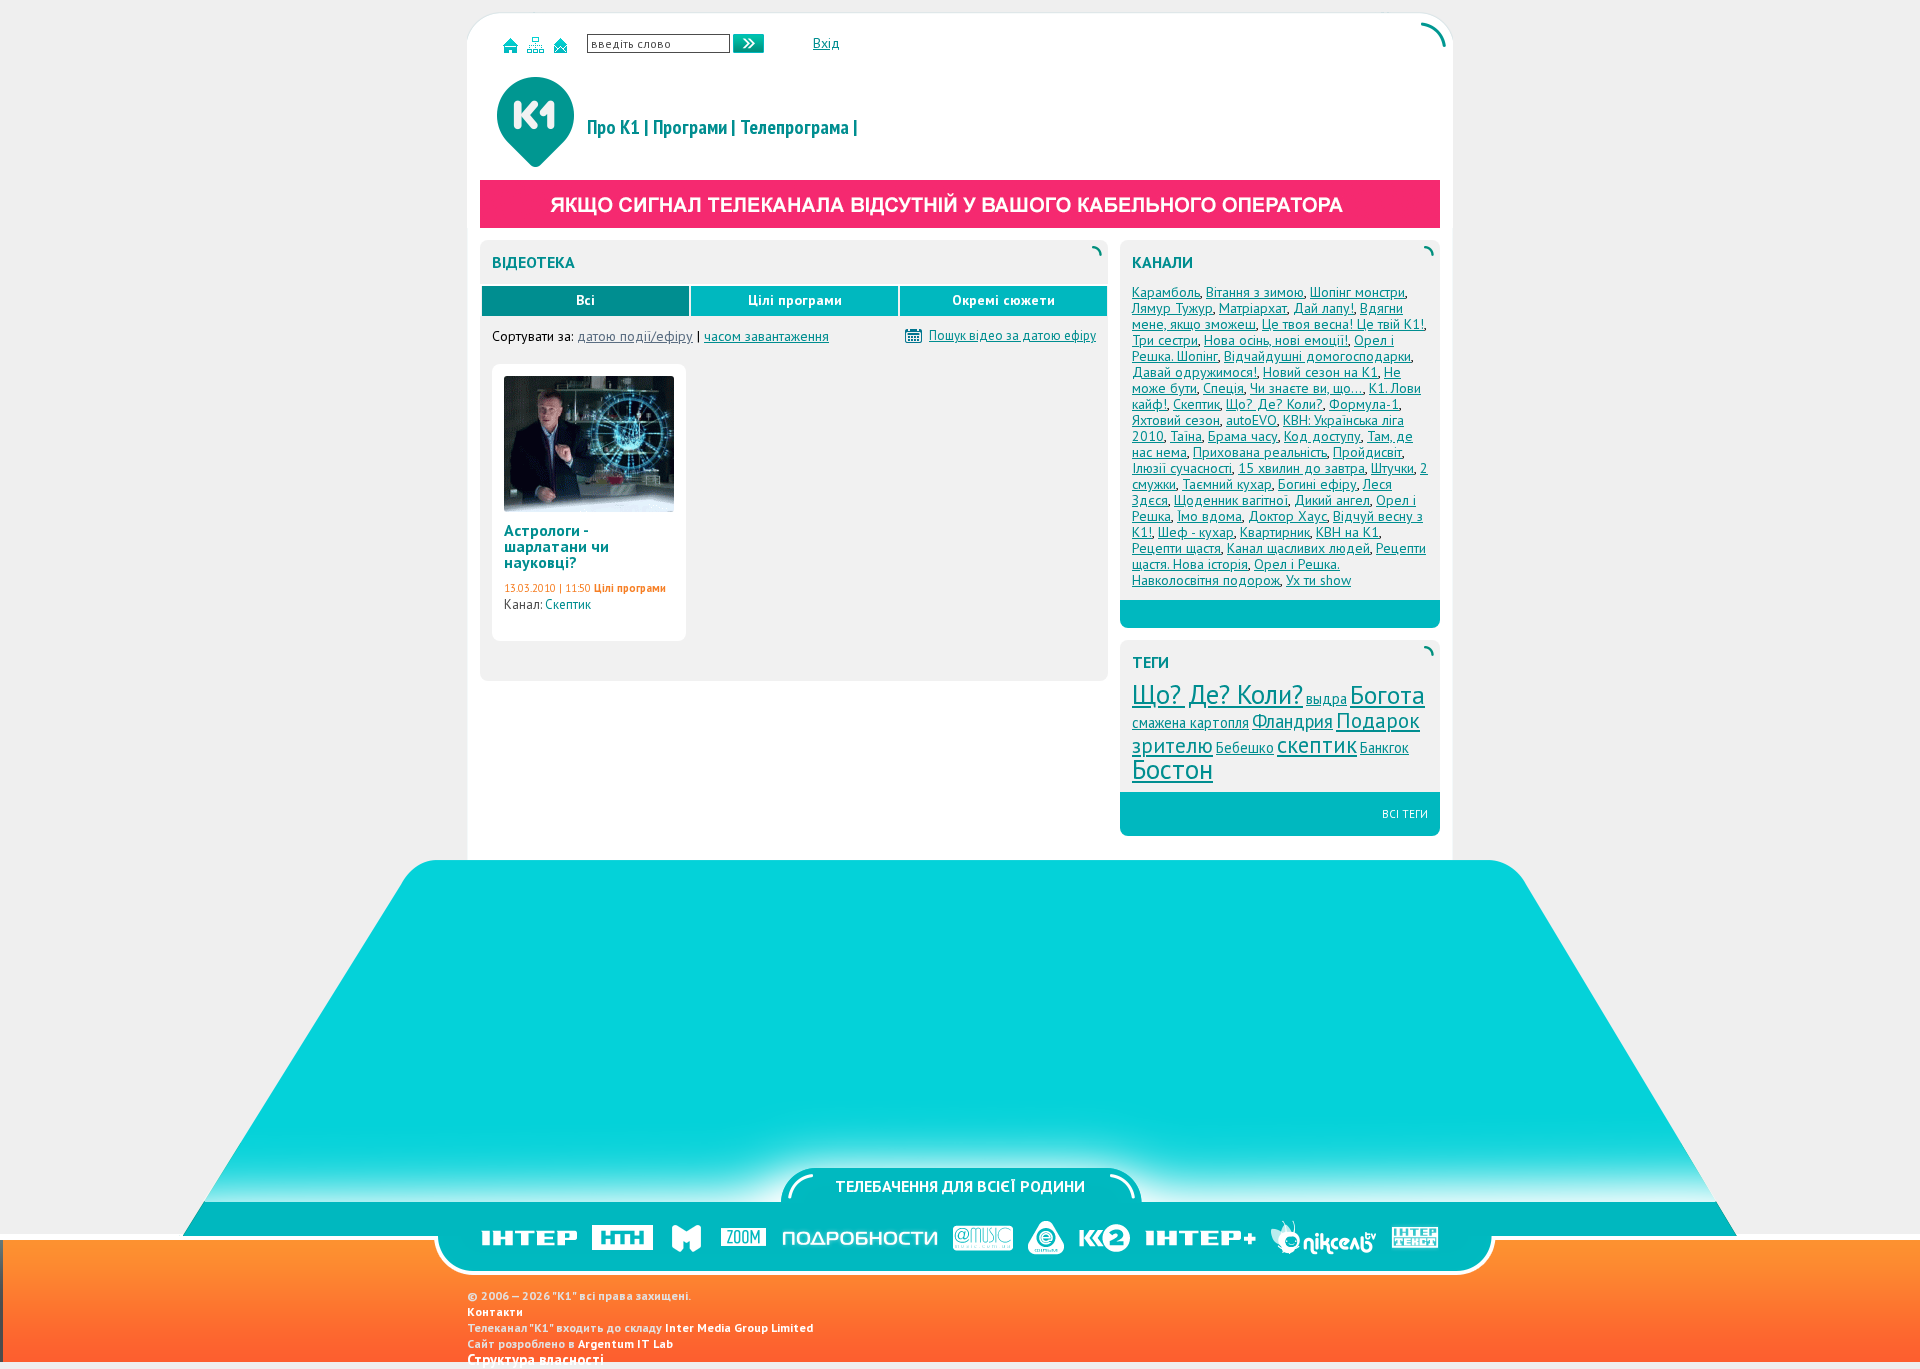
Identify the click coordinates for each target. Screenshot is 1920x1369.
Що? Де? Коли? (1274, 404)
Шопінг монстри (1357, 292)
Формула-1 (1364, 404)
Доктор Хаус (1287, 516)
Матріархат (1253, 308)
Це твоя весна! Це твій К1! (1343, 324)
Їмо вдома (1209, 516)
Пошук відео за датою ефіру (1012, 336)
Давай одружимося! (1194, 372)
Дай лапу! (1323, 308)
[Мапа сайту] (538, 49)
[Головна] (513, 49)
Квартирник (1275, 532)
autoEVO (1251, 420)
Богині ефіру (1317, 484)
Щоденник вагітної (1231, 500)
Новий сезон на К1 (1320, 372)
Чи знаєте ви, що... (1306, 388)
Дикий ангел (1332, 500)
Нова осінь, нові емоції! (1276, 340)
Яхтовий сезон (1176, 420)
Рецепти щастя (1176, 548)
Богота (1387, 694)
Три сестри (1165, 340)
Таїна (1186, 436)
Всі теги (1405, 814)
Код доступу (1322, 436)
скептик (1317, 744)
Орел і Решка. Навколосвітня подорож (1236, 572)
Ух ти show (1318, 580)
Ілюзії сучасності (1182, 468)
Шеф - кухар (1196, 532)
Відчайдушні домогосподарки (1317, 356)
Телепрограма (794, 127)
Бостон (1172, 769)
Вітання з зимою (1255, 292)
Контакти (495, 1311)
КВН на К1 (1347, 532)
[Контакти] (563, 49)
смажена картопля (1190, 722)
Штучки (1392, 468)
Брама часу (1243, 436)
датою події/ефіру (635, 336)
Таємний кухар (1227, 484)
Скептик (568, 604)
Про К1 (613, 127)
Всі (585, 300)
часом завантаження (766, 336)
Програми (690, 127)
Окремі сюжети (1003, 300)
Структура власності (535, 1359)
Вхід (826, 43)
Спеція (1223, 388)
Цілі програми (795, 300)
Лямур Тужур (1172, 308)
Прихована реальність (1260, 452)
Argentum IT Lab (625, 1343)
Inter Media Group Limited (739, 1327)
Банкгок (1384, 747)
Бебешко (1245, 747)
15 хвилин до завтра (1301, 468)
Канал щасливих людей (1298, 548)
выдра (1326, 698)
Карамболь (1166, 292)
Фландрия (1292, 721)
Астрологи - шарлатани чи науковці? (556, 546)
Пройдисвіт (1367, 452)
